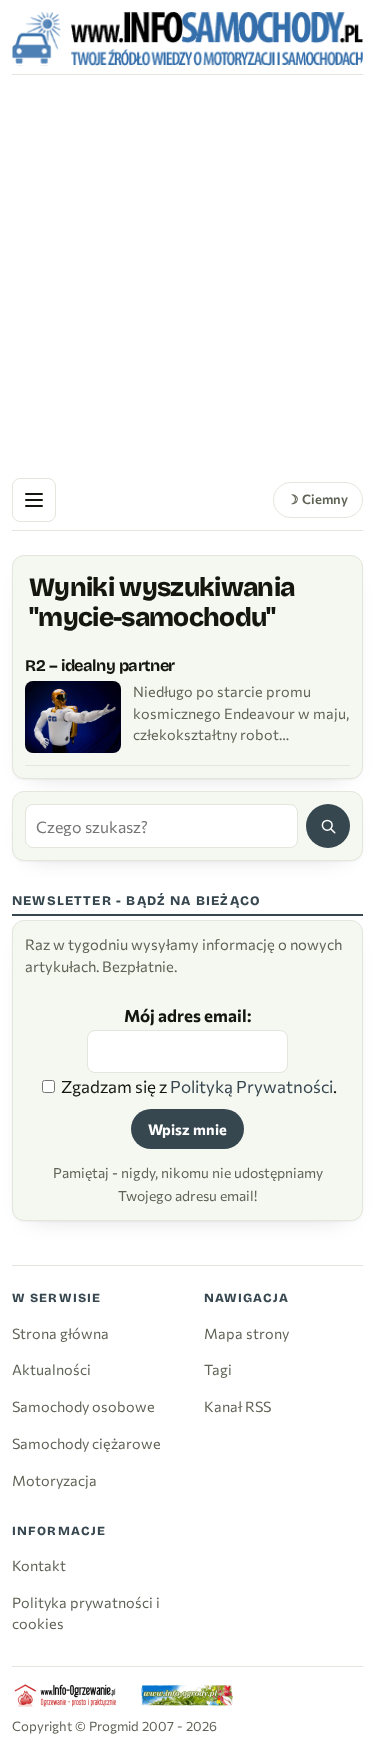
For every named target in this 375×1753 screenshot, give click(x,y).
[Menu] (34, 500)
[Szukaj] (328, 826)
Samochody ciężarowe (86, 1443)
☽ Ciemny (317, 499)
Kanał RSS (237, 1406)
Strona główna (60, 1333)
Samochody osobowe (83, 1406)
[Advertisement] (187, 272)
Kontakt (39, 1565)
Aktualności (51, 1369)
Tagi (218, 1369)
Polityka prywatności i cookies (86, 1612)
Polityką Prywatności (251, 1086)
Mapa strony (246, 1333)
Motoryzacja (54, 1480)
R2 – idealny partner (100, 665)
